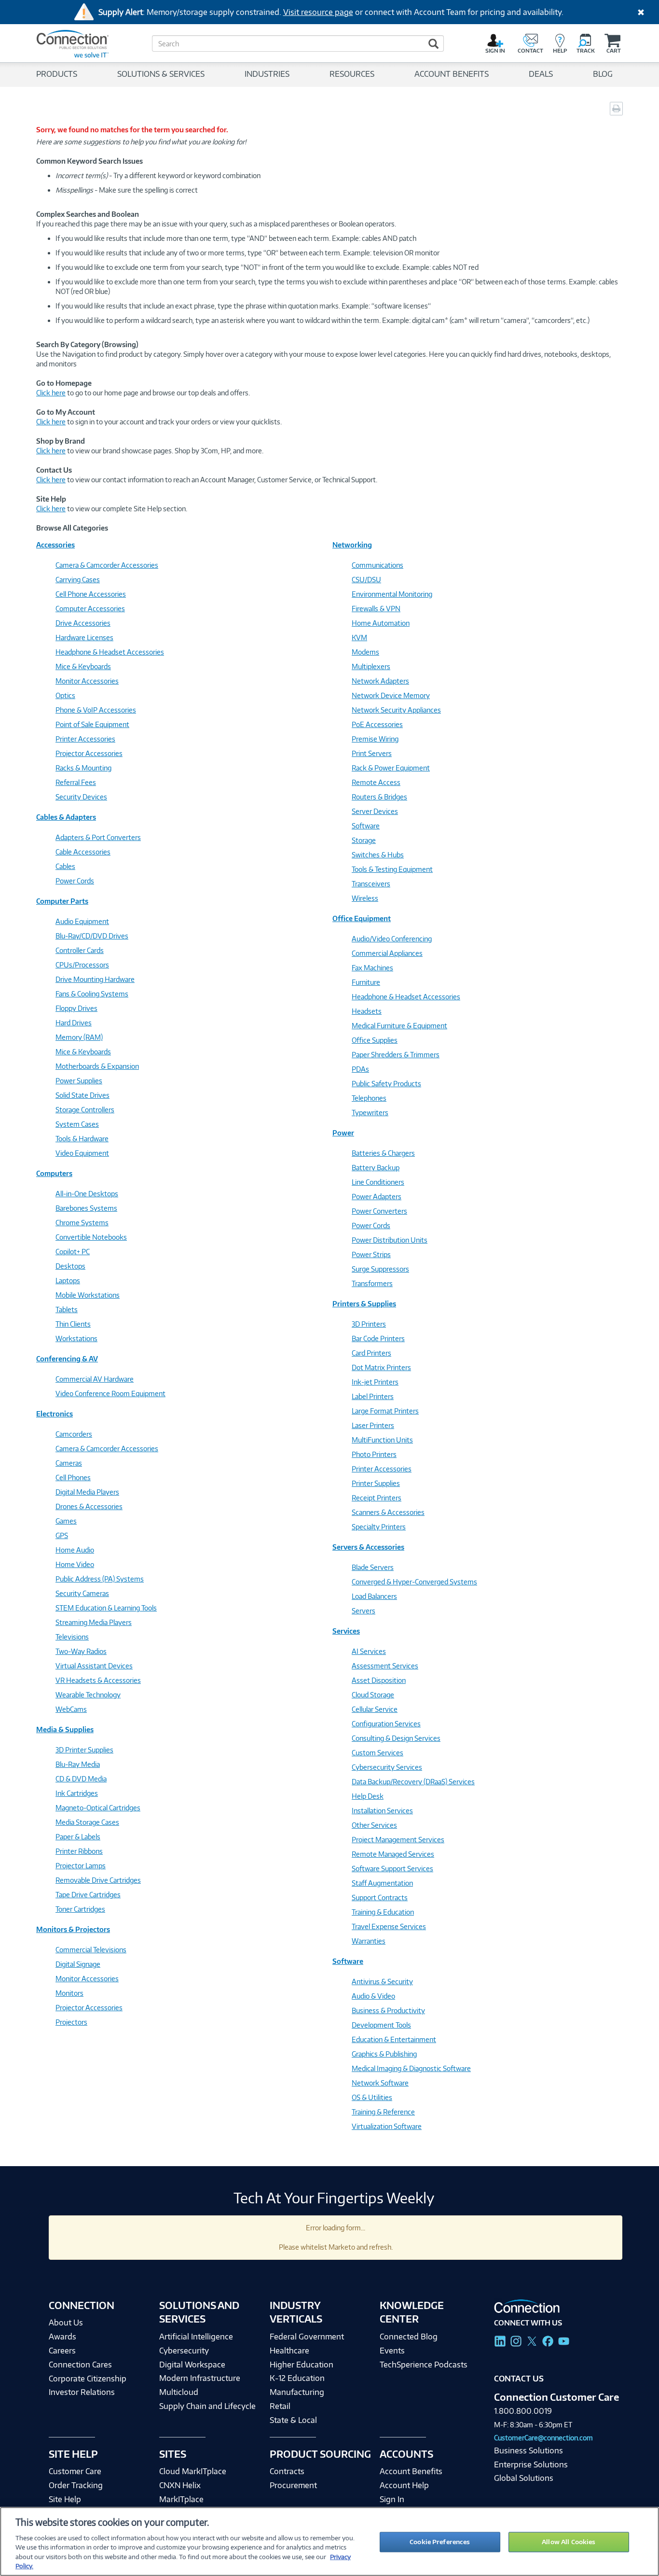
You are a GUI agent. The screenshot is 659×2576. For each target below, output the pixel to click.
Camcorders (74, 1434)
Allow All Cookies (569, 2542)
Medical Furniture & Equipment (399, 1026)
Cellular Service (375, 1709)
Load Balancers (374, 1596)
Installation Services (382, 1811)
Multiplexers (371, 666)
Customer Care (75, 2471)
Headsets (367, 1011)
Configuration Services (386, 1724)
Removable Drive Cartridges (98, 1880)
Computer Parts (62, 901)
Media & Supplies (65, 1729)
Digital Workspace (192, 2365)
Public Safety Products (386, 1084)
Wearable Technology (88, 1695)
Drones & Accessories (89, 1506)
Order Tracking (76, 2485)
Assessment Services (385, 1666)
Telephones (369, 1098)
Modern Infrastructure (200, 2378)
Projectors (71, 2022)
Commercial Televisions (91, 1950)
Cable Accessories (83, 852)
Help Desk (368, 1796)
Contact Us (519, 2379)
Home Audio (75, 1550)
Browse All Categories (72, 528)
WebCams (71, 1709)
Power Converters (379, 1211)
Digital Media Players (87, 1492)
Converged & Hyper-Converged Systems (414, 1582)
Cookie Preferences (440, 2542)
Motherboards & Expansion (97, 1066)
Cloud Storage (373, 1695)
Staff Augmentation (382, 1883)
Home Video (75, 1564)
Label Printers (373, 1396)
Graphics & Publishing (384, 2054)
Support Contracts (380, 1897)
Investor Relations (82, 2392)
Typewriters (370, 1113)
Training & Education (383, 1912)
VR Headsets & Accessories (98, 1680)
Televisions (72, 1637)
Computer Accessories (90, 609)
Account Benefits (411, 2471)
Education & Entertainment (394, 2039)
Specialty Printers (379, 1527)
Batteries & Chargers (383, 1153)
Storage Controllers (85, 1110)
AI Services (369, 1651)
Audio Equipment (82, 921)
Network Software (380, 2083)
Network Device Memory (391, 695)
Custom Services (378, 1753)
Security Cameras (82, 1593)
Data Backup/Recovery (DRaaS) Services (413, 1782)
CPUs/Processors (82, 965)
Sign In (392, 2499)
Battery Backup (376, 1168)
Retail (280, 2406)
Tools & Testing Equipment (392, 869)
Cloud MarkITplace (193, 2471)
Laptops (68, 1281)
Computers (54, 1173)
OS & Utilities (372, 2097)
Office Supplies (375, 1040)
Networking (352, 545)
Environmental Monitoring (392, 594)
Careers (62, 2351)
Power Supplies (79, 1081)
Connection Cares (80, 2365)
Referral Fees (76, 782)
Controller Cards (80, 950)
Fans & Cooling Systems (92, 994)
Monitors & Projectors (73, 1929)
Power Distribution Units (390, 1240)
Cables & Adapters (66, 817)
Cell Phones (73, 1477)
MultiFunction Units (382, 1440)
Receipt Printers (377, 1498)
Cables (65, 866)
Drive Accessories (83, 623)
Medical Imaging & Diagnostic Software (411, 2068)
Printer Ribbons (79, 1851)
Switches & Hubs (378, 855)
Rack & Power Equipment (391, 768)
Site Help (65, 2499)
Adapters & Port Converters (98, 837)
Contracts (287, 2471)
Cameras (69, 1463)
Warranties (369, 1941)
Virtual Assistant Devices (94, 1666)
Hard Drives (74, 1023)
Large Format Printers (385, 1411)
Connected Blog (409, 2337)
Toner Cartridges (80, 1909)
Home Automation (381, 623)
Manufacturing (297, 2392)
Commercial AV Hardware (95, 1379)
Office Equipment (362, 918)
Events (392, 2351)
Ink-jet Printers (375, 1382)
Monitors (69, 1993)
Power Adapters (377, 1197)
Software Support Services (392, 1869)
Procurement (293, 2485)
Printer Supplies (376, 1483)
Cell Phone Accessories (91, 594)
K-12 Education (297, 2378)
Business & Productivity (388, 2010)
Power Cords (75, 881)
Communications (378, 565)
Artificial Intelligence (196, 2337)
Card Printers (371, 1353)
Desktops (70, 1266)
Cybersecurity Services (387, 1767)
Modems (365, 652)
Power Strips (371, 1254)
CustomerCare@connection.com (543, 2438)
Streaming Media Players (94, 1622)
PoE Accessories (377, 724)
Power (343, 1133)
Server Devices (375, 811)
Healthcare (289, 2351)
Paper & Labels (78, 1837)
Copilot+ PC (73, 1252)
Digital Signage (78, 1964)
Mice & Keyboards (83, 666)
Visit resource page (318, 12)
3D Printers (369, 1324)
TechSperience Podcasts (424, 2365)
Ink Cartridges (77, 1793)
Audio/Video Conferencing (392, 939)
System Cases (77, 1124)
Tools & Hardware (82, 1139)
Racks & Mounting (83, 768)
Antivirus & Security (382, 1981)
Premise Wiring (375, 739)
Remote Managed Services (393, 1854)
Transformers (372, 1283)
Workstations (76, 1338)
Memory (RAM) (79, 1037)
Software (366, 826)
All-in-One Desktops (87, 1194)
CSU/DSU (366, 580)
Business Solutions (529, 2450)
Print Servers (372, 753)
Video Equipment (82, 1153)
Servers (364, 1611)
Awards (62, 2337)
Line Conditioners (378, 1182)
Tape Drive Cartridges (88, 1895)
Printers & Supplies (364, 1304)
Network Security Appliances (396, 710)
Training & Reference (383, 2112)
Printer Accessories (85, 739)
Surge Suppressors (380, 1269)
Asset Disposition (379, 1680)
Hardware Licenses (84, 637)
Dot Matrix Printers (381, 1367)
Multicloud (179, 2392)
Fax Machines (372, 968)
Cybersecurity (184, 2351)
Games (66, 1521)
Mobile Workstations (88, 1295)
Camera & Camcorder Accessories (107, 565)
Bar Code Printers (378, 1338)
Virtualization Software (387, 2126)
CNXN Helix (180, 2485)
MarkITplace (181, 2499)
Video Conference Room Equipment (110, 1393)
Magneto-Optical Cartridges (98, 1808)
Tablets (67, 1309)
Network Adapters (380, 681)
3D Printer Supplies (84, 1750)
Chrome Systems (82, 1223)
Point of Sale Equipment (92, 724)
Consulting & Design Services (396, 1738)
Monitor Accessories (87, 681)
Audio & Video (373, 1996)
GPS (62, 1535)
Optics (65, 695)
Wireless (365, 898)
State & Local (293, 2420)
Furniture (366, 982)
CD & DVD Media (81, 1779)
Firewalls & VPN (376, 609)
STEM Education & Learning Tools (106, 1608)
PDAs (360, 1069)
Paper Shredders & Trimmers (396, 1055)
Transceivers (371, 884)
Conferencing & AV (67, 1359)
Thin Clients (73, 1324)
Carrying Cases (78, 580)
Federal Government (307, 2337)
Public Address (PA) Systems (100, 1579)
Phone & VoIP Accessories (96, 710)
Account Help (404, 2485)
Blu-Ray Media (78, 1764)
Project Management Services (398, 1840)
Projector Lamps (81, 1866)
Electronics (55, 1414)
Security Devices (81, 797)
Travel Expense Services (389, 1926)
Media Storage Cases (87, 1822)
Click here (51, 393)
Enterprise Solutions (531, 2464)
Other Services (374, 1825)
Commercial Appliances (387, 953)
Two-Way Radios (81, 1651)
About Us (66, 2323)
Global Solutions (524, 2478)
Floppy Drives (76, 1008)
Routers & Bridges (379, 797)
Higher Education (302, 2365)
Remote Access (376, 782)
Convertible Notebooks (91, 1237)
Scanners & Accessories (388, 1512)
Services (346, 1631)
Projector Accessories (89, 753)
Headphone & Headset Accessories (110, 652)
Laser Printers (373, 1425)
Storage (364, 840)
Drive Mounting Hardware (95, 979)
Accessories (55, 545)
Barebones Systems (86, 1208)
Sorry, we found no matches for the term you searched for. (132, 130)
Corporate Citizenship (88, 2379)
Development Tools (381, 2025)
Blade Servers (373, 1567)
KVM (359, 637)
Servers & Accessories (368, 1547)
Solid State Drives (82, 1095)
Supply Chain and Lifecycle (207, 2406)
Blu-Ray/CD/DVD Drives (92, 936)
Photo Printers (374, 1454)
